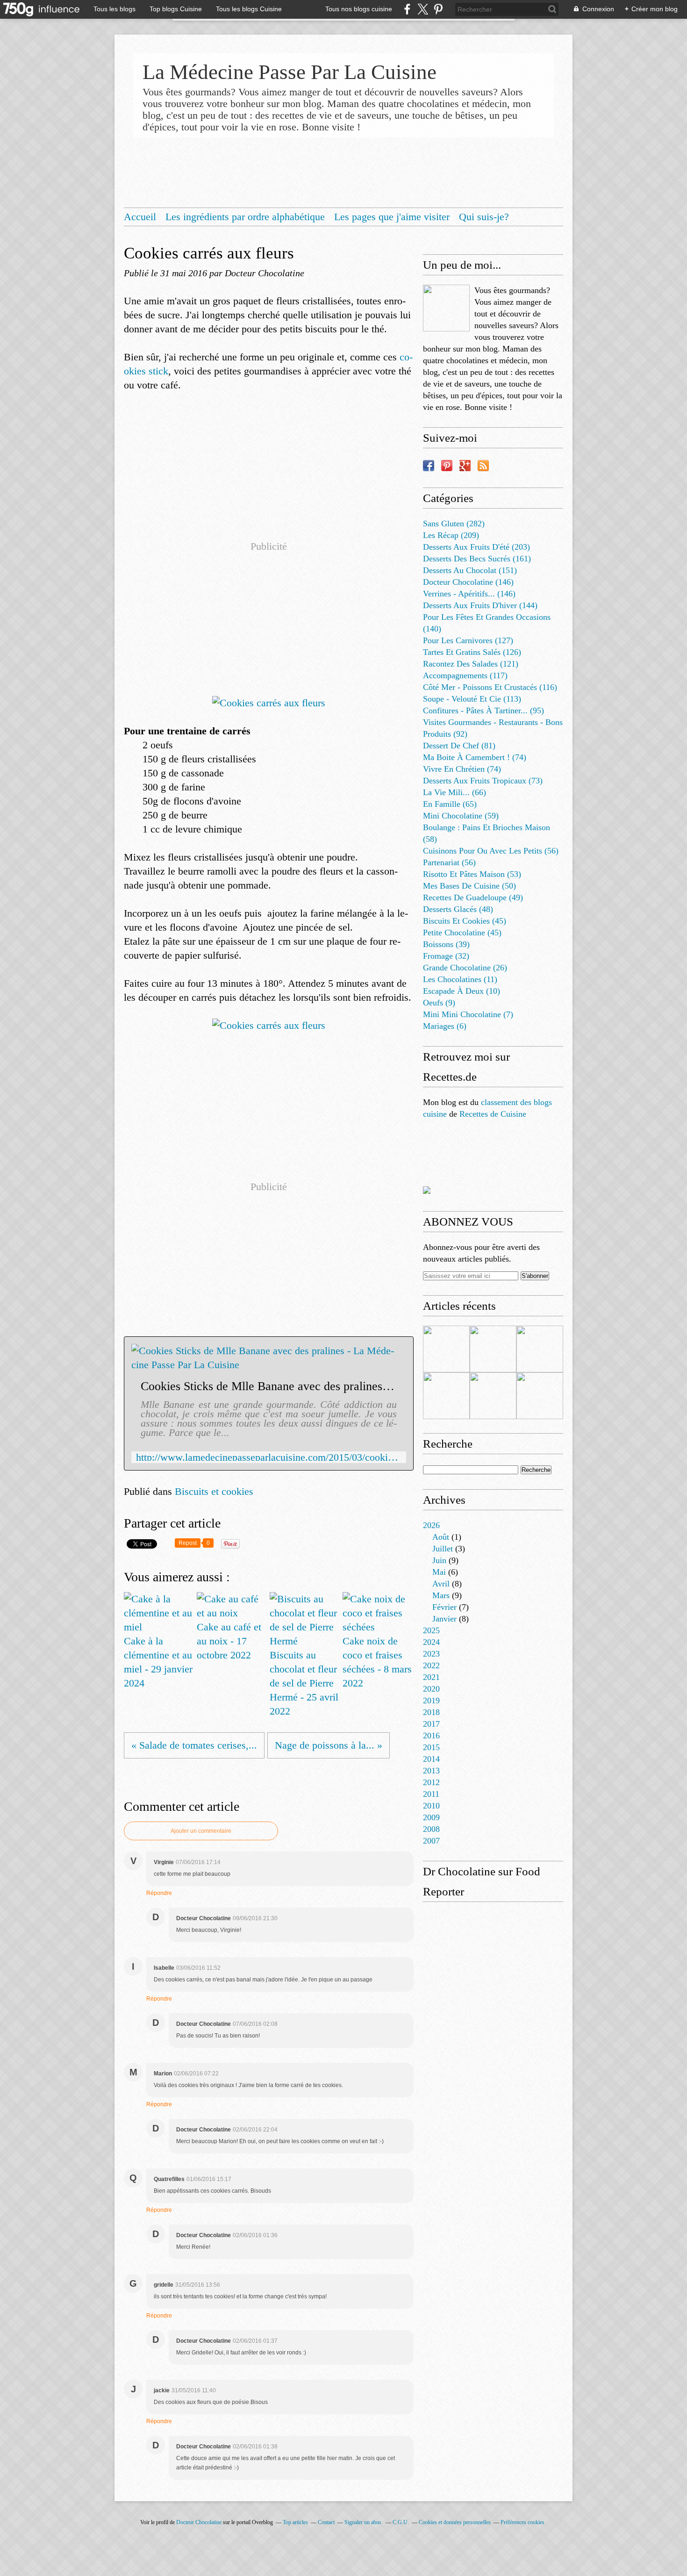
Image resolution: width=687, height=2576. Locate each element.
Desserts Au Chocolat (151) (470, 570)
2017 (431, 1724)
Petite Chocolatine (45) (462, 933)
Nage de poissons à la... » (329, 1745)
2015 (431, 1747)
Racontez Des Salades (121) (471, 664)
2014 (431, 1759)
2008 (431, 1829)
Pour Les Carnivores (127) (468, 640)
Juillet (443, 1549)
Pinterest (447, 466)
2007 (431, 1841)
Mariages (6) (445, 1026)
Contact (326, 2522)
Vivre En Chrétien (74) (462, 769)
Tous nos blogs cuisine (359, 9)
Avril (441, 1584)
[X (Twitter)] (423, 9)
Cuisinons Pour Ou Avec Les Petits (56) (491, 851)
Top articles (295, 2522)
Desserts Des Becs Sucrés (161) (477, 559)
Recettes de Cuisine (493, 1114)
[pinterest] (438, 9)
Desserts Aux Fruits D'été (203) (476, 547)
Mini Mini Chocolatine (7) (468, 1014)
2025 (431, 1630)
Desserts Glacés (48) (458, 909)
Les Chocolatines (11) (460, 979)
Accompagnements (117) (465, 675)
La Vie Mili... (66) (454, 792)
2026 (431, 1525)
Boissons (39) (446, 944)
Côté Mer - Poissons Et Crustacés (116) (490, 687)
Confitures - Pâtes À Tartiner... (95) (483, 710)
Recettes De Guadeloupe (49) (473, 897)
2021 (431, 1677)
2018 (431, 1712)
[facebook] (407, 9)
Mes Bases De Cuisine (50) (469, 886)
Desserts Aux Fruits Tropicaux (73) (483, 781)
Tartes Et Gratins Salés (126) (472, 652)
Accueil (140, 217)
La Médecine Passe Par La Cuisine (290, 72)
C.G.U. (401, 2522)
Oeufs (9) (439, 1003)
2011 (431, 1794)
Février (444, 1607)
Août (441, 1537)
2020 (431, 1689)
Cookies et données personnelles (455, 2522)
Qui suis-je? (484, 217)
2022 (431, 1665)
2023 (431, 1654)
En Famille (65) (450, 804)
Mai (439, 1572)
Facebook (429, 466)
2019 (431, 1701)
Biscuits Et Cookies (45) (465, 921)
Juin (439, 1560)
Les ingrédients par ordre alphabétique (245, 217)
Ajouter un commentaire (201, 1831)
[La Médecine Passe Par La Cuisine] (446, 308)
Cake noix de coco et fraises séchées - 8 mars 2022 (377, 1662)
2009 (431, 1817)
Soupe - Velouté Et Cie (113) (472, 699)
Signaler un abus (364, 2522)
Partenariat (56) (449, 862)
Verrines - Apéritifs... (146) (469, 594)
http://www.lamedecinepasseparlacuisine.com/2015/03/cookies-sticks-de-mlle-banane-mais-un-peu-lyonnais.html (269, 1457)
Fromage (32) (446, 956)
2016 (431, 1736)
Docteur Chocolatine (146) (468, 582)
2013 (431, 1771)
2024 (431, 1642)
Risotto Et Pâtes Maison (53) (472, 874)
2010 (431, 1806)
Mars (441, 1595)
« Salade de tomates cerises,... (194, 1745)
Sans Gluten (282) (454, 524)
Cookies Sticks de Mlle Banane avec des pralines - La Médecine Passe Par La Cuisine (269, 1386)
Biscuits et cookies (214, 1491)
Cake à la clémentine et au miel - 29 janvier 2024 (158, 1662)
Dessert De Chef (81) (459, 746)
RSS (483, 466)
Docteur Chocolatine (199, 2522)
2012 (431, 1782)
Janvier (444, 1619)
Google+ (465, 466)
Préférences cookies (522, 2522)
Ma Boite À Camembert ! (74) (475, 757)
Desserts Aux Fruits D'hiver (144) (480, 605)
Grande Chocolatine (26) (465, 968)
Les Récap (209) (451, 535)
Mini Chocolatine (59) (461, 816)
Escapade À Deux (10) (462, 991)
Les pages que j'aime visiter (392, 217)
